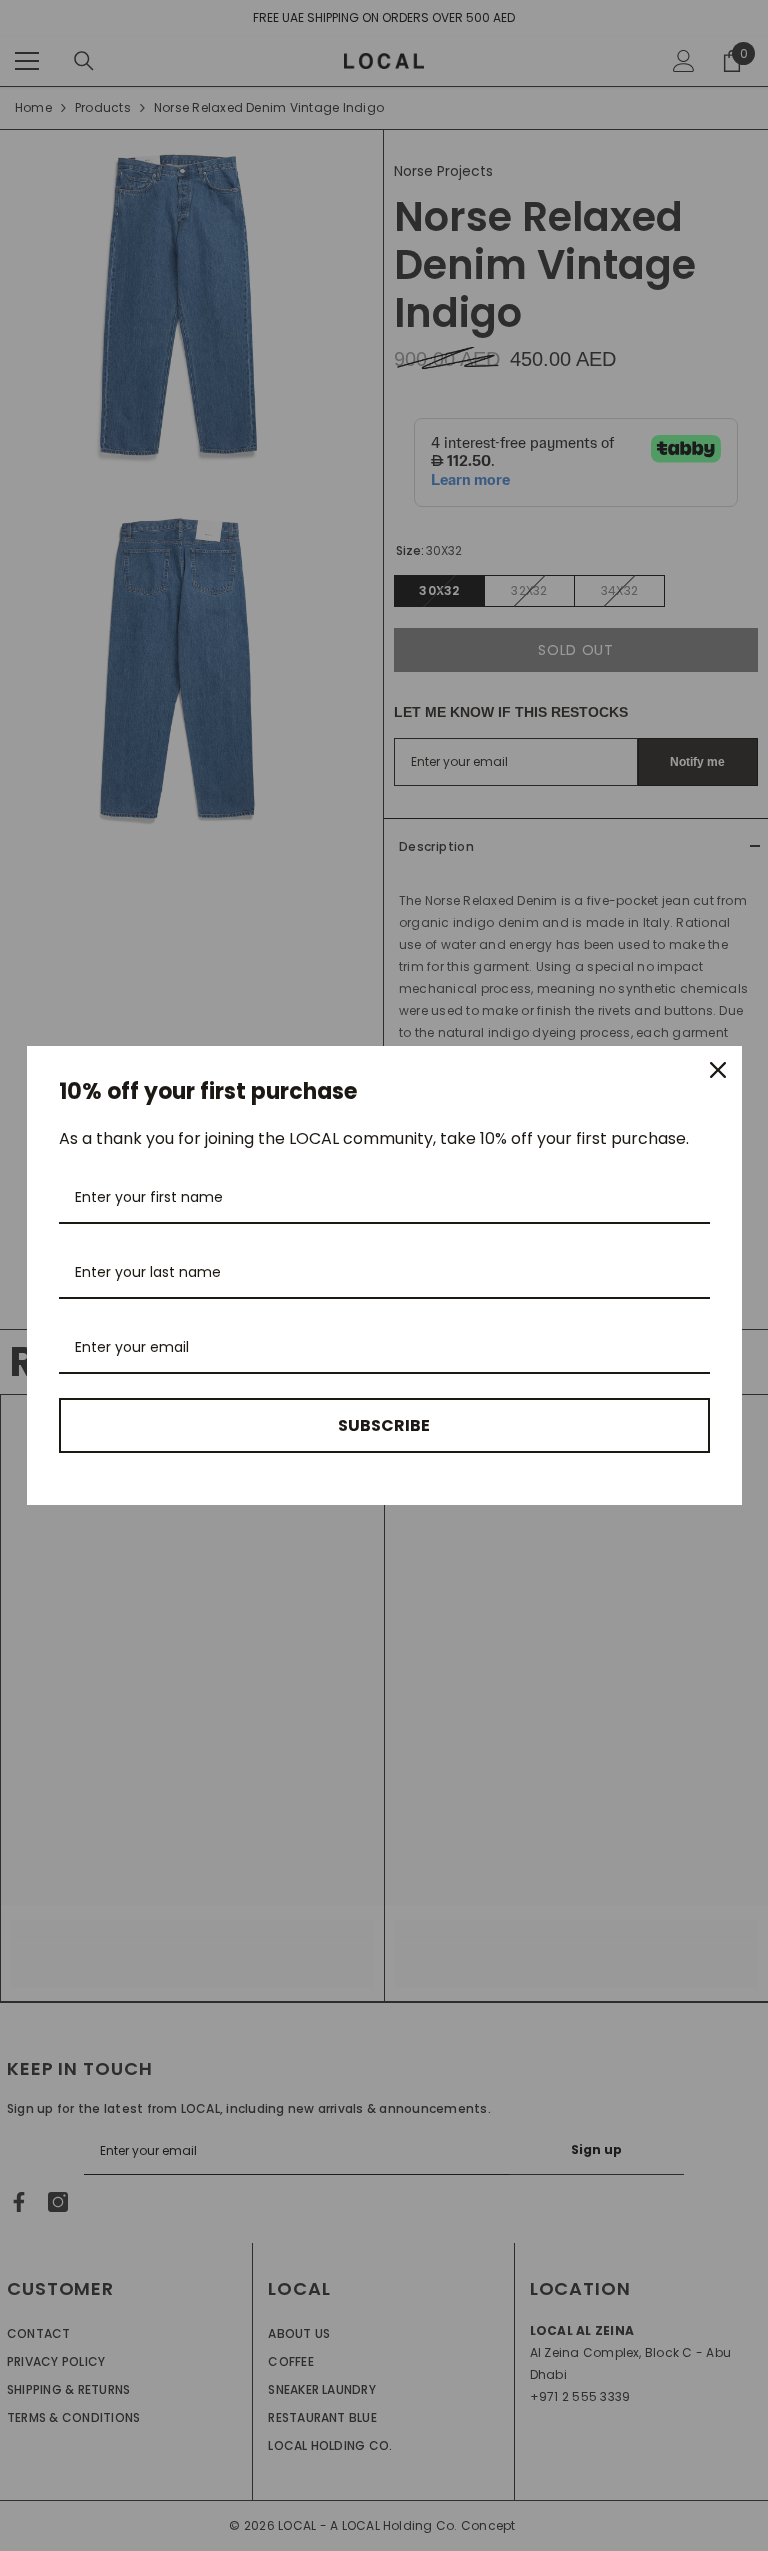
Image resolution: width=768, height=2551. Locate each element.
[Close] (718, 1070)
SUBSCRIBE (384, 1425)
